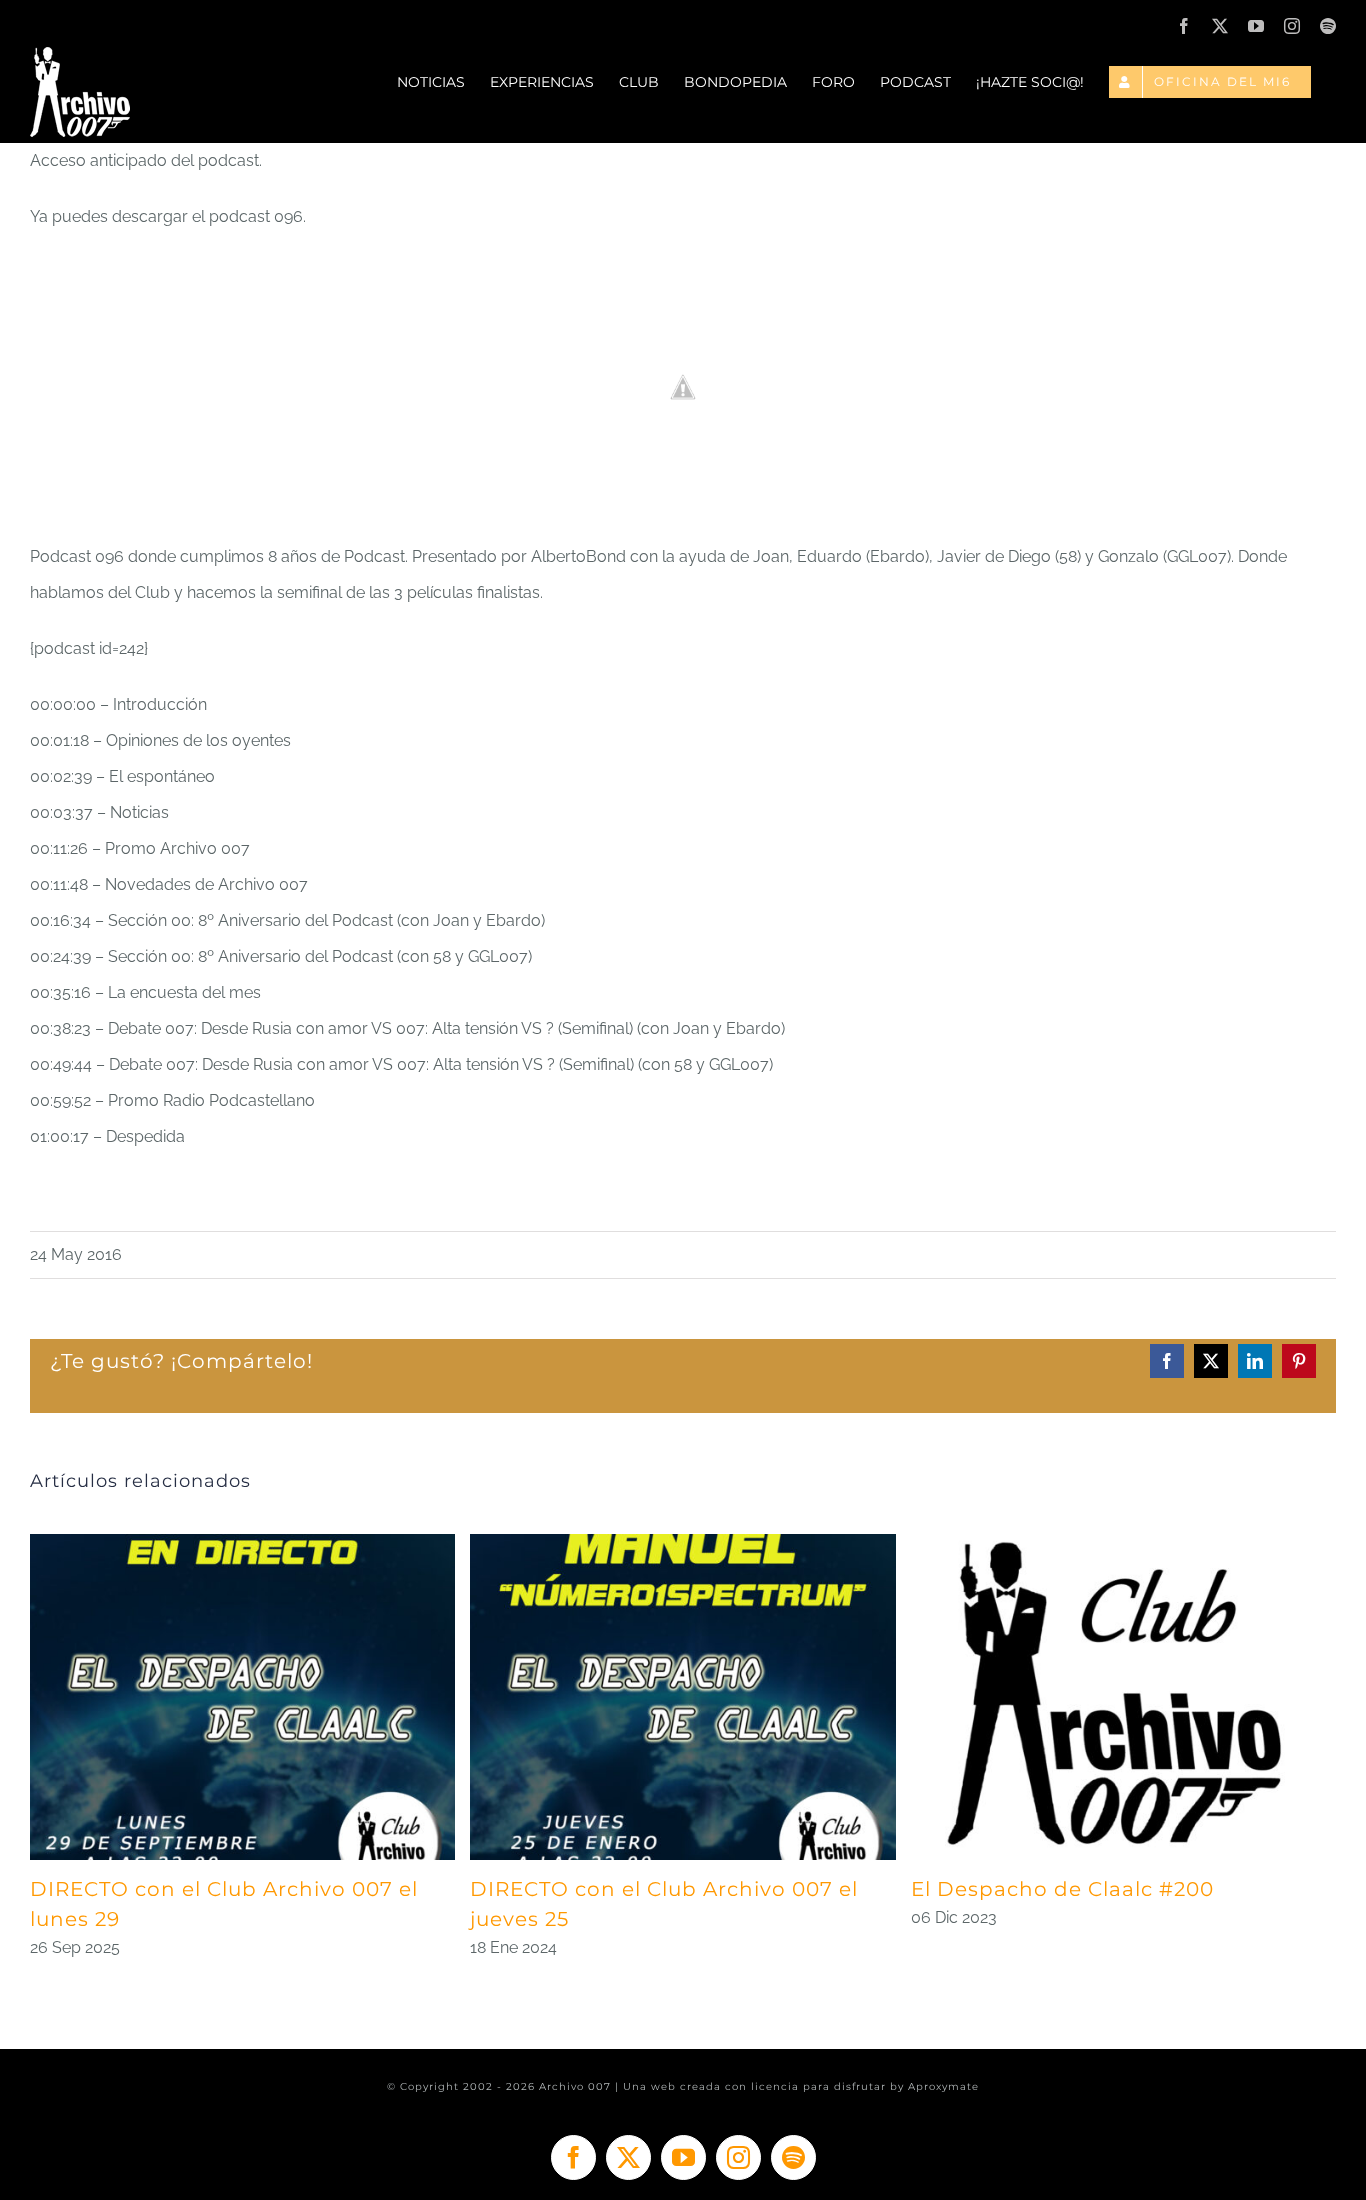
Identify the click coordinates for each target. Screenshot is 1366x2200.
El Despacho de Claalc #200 (1062, 1889)
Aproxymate (943, 2086)
